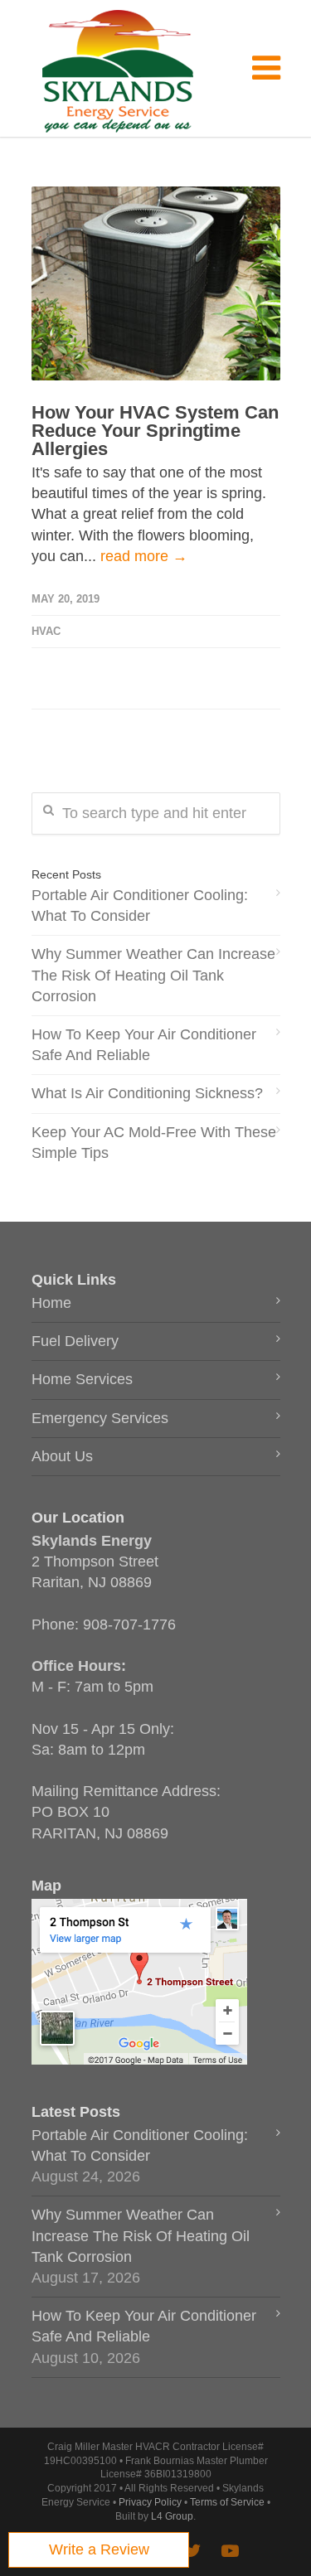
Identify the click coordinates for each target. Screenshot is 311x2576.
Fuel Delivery (75, 1341)
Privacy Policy (150, 2502)
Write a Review (99, 2549)
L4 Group (172, 2516)
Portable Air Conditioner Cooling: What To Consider (140, 905)
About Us (62, 1456)
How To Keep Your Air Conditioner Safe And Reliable (144, 1045)
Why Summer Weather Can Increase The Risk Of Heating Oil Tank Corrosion (153, 975)
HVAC (46, 631)
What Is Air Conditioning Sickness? (147, 1093)
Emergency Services (100, 1418)
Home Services (82, 1379)
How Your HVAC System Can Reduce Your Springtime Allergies (155, 431)
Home (51, 1303)
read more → (144, 556)
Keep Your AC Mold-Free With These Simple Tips (154, 1143)
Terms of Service (227, 2502)
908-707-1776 (129, 1625)
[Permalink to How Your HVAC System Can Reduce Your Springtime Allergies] (156, 283)
